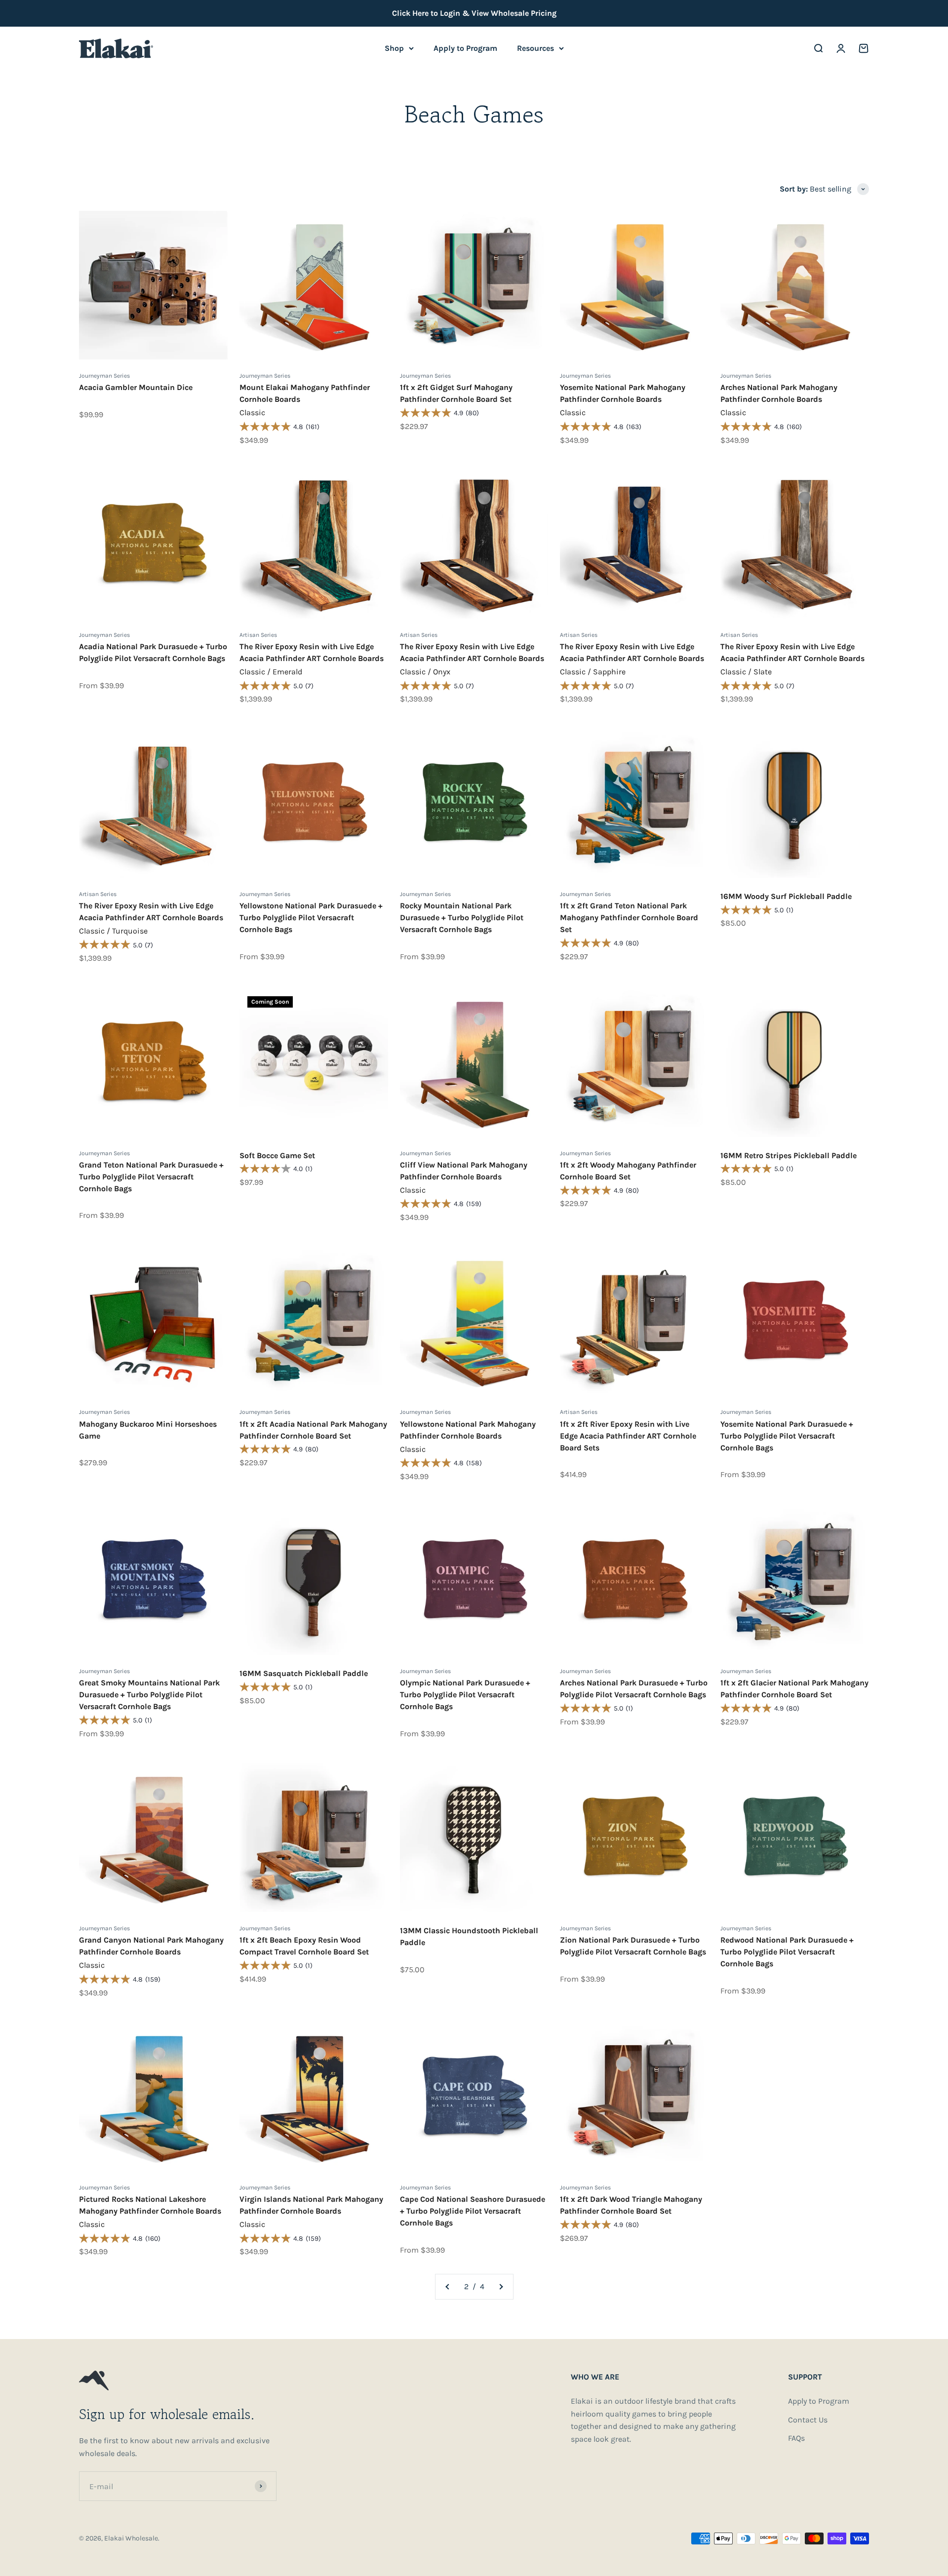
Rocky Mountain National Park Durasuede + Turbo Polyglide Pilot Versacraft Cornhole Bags (462, 917)
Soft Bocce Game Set (277, 1155)
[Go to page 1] (448, 2287)
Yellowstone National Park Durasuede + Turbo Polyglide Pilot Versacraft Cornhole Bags (311, 917)
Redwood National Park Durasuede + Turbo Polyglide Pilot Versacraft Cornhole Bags (787, 1952)
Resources (535, 48)
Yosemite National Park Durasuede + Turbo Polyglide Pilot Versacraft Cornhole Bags (787, 1436)
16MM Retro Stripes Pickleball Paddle (789, 1155)
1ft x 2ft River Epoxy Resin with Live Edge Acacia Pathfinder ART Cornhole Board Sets (628, 1436)
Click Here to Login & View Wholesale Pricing (474, 13)
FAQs (796, 2438)
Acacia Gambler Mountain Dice (136, 387)
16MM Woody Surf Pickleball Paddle (786, 896)
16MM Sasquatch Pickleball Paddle (304, 1673)
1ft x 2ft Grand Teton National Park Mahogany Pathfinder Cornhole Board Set (629, 917)
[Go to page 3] (501, 2287)
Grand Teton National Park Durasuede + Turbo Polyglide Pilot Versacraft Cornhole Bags (151, 1177)
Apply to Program (465, 48)
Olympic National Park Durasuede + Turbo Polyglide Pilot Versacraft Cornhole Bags (465, 1695)
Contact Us (808, 2420)
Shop (394, 48)
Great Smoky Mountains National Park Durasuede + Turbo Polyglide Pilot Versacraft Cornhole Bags (149, 1695)
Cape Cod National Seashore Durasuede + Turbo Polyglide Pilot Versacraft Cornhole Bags (473, 2211)
